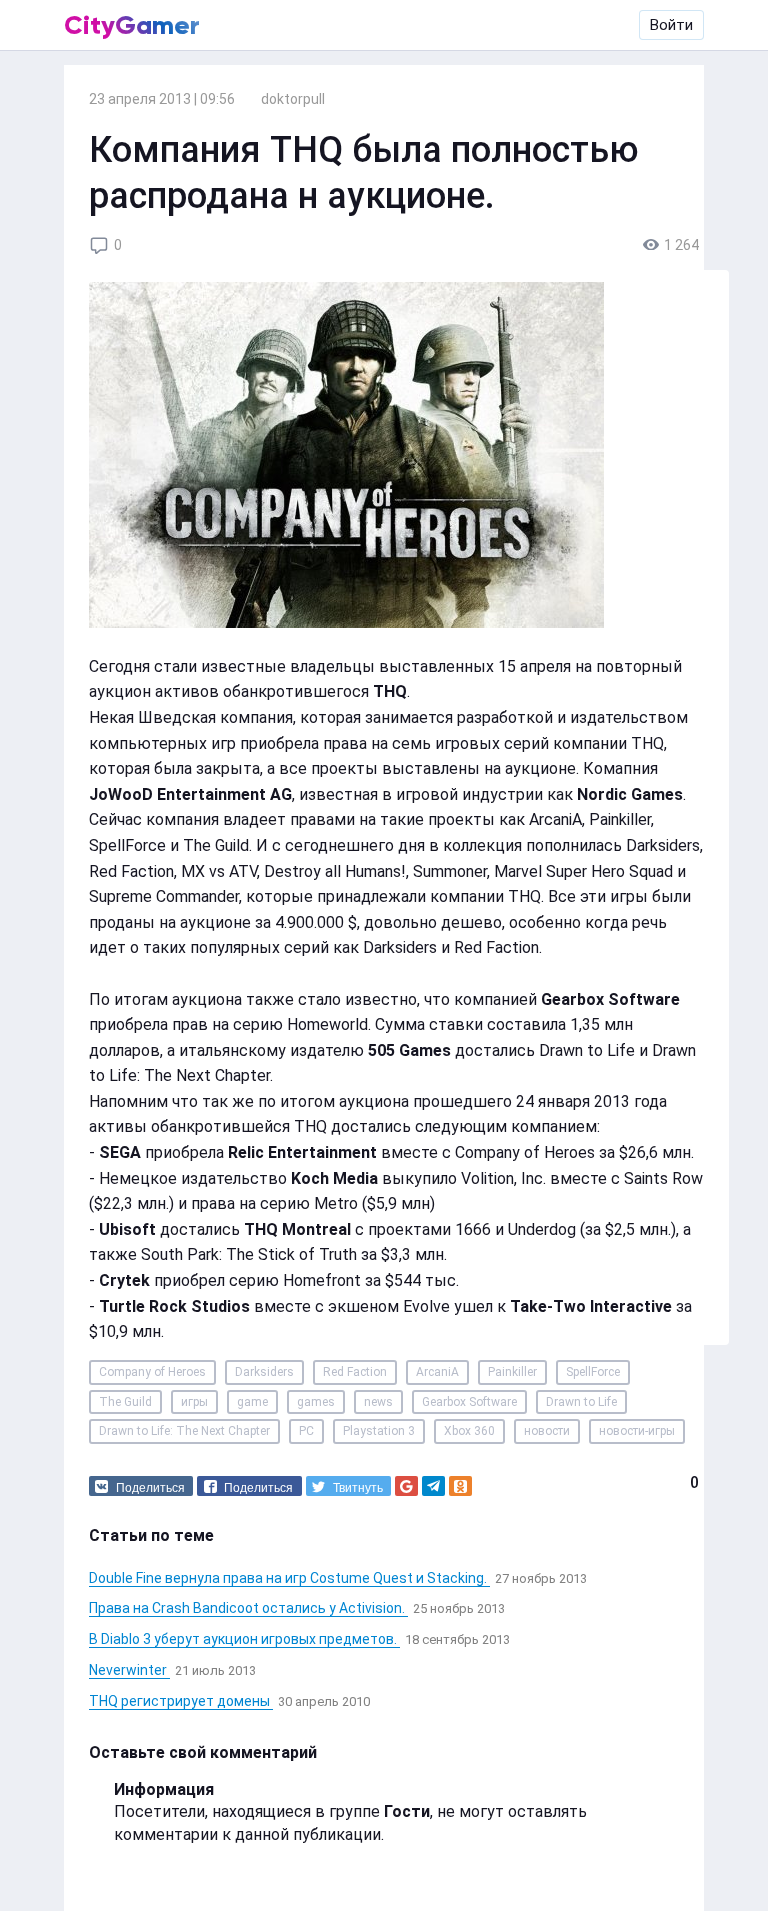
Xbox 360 (469, 1431)
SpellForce (593, 1372)
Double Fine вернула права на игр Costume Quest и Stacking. (289, 1578)
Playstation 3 (379, 1431)
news (378, 1402)
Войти (671, 25)
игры (194, 1402)
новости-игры (637, 1431)
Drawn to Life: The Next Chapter (184, 1431)
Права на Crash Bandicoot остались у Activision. (248, 1608)
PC (306, 1431)
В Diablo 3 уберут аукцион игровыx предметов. (244, 1639)
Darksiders (264, 1372)
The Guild (125, 1402)
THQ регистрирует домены (181, 1701)
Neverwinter (129, 1670)
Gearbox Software (469, 1402)
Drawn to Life (581, 1402)
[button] (141, 1486)
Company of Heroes (152, 1372)
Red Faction (355, 1372)
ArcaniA (437, 1372)
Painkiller (512, 1372)
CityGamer (132, 25)
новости (547, 1431)
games (316, 1402)
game (252, 1402)
